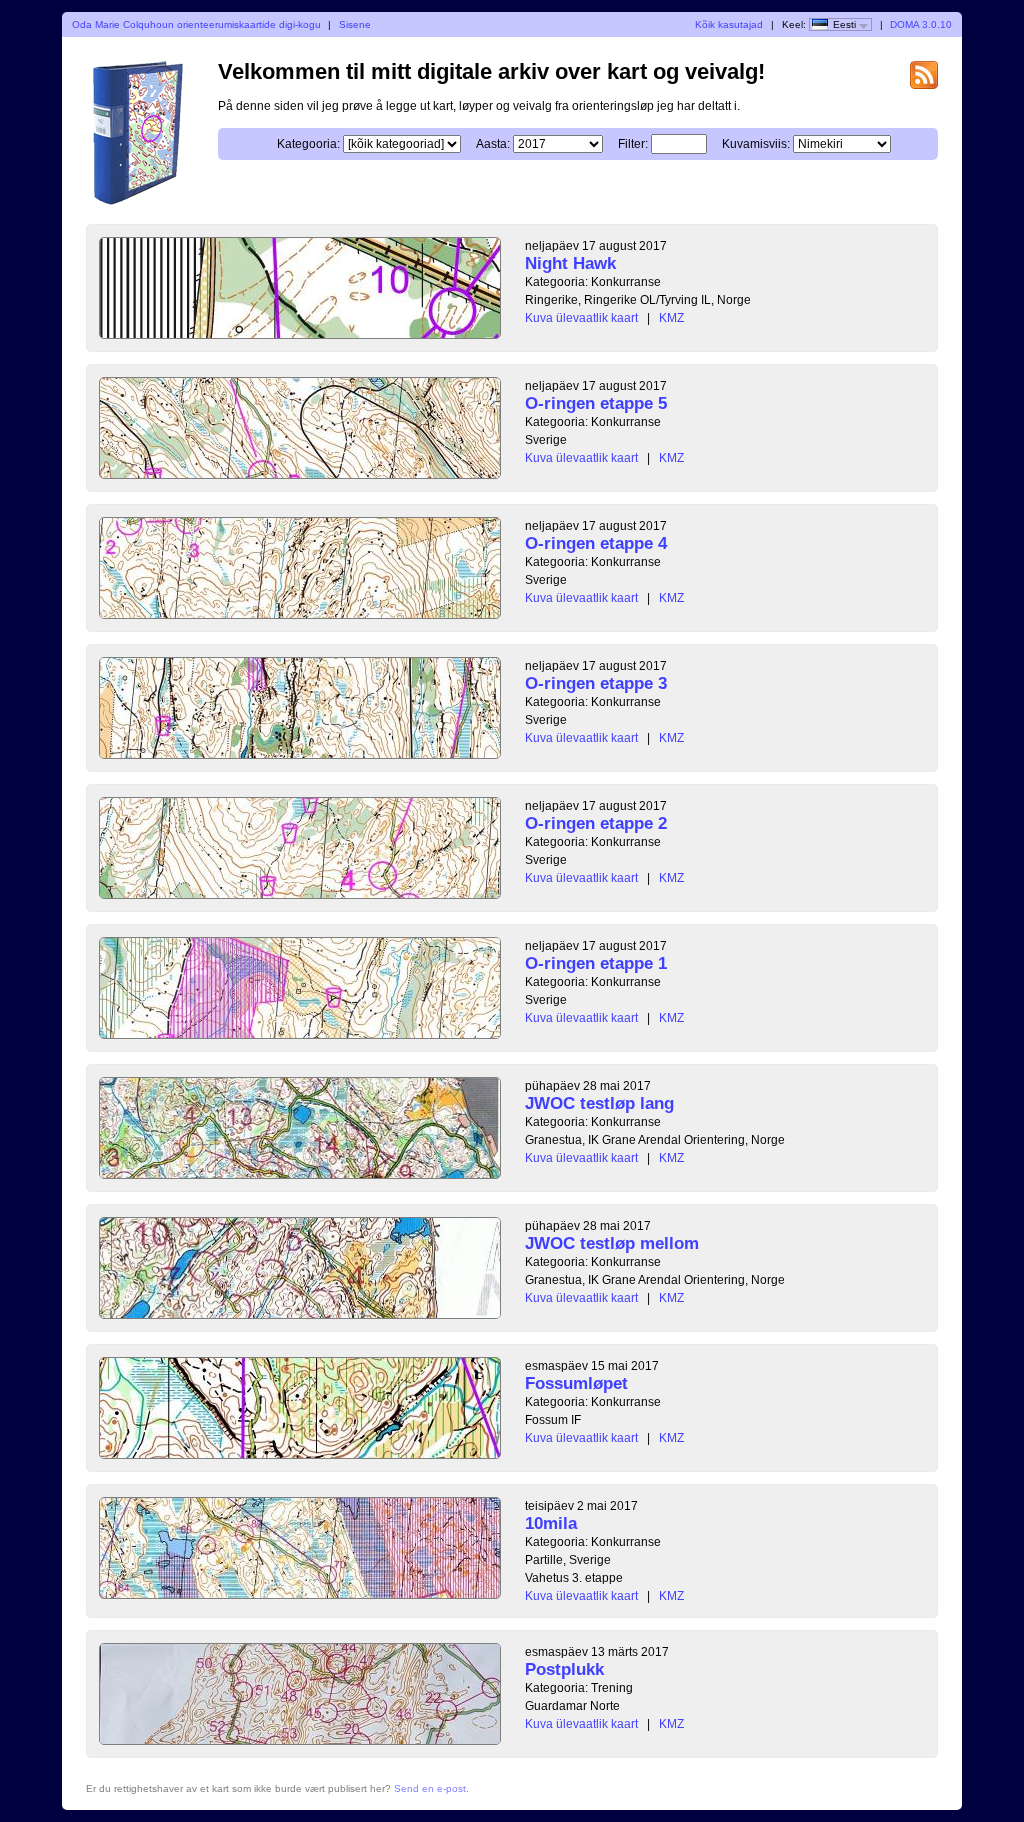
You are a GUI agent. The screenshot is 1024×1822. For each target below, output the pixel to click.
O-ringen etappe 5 (596, 403)
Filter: (633, 144)
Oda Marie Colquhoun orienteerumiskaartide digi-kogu (196, 24)
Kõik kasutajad (729, 24)
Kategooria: (308, 144)
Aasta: (493, 144)
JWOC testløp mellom (612, 1243)
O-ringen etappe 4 (596, 543)
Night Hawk (570, 263)
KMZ (671, 318)
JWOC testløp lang (599, 1103)
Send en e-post (430, 1788)
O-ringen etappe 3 (596, 683)
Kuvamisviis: (756, 144)
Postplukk (564, 1669)
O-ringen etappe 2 (596, 823)
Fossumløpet (576, 1383)
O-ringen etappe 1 (596, 963)
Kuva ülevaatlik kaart (581, 318)
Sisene (355, 24)
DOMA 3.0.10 (921, 24)
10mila (551, 1523)
